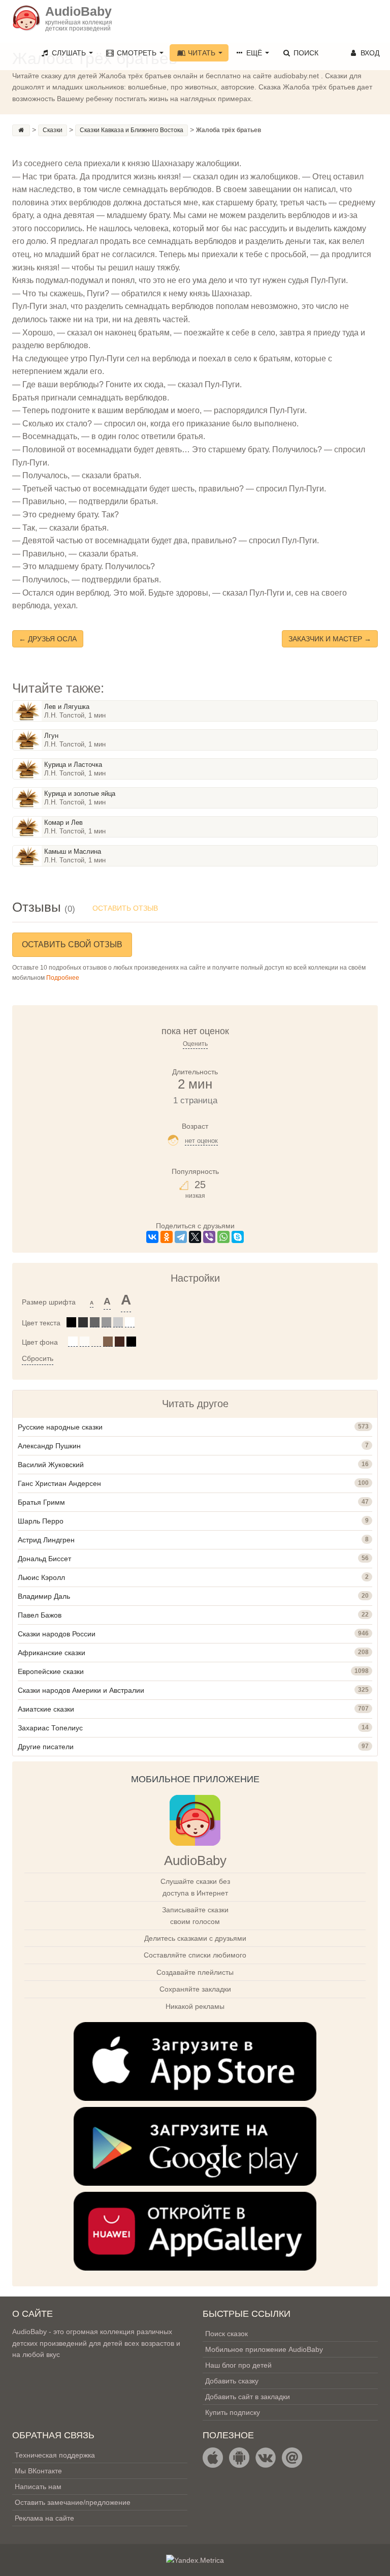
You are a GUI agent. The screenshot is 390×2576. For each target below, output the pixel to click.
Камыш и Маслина (73, 851)
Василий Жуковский (51, 1465)
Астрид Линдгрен (46, 1540)
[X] (195, 1237)
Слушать (69, 53)
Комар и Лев (63, 823)
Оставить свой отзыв (72, 944)
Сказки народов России (57, 1634)
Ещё (254, 53)
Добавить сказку (232, 2381)
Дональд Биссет (44, 1559)
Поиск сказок (226, 2334)
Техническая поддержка (55, 2455)
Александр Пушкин (49, 1446)
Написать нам (38, 2487)
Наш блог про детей (238, 2365)
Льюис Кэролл (41, 1577)
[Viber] (209, 1237)
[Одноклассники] (167, 1237)
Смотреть (137, 53)
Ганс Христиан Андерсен (59, 1483)
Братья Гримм (41, 1502)
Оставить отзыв (125, 908)
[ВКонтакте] (152, 1237)
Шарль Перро (41, 1521)
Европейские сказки (51, 1671)
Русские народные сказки (60, 1427)
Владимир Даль (44, 1596)
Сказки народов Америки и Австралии (81, 1690)
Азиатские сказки (46, 1709)
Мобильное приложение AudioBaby (264, 2349)
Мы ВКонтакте (38, 2471)
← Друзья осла (48, 639)
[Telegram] (181, 1237)
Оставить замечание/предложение (73, 2502)
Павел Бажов (40, 1615)
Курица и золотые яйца (80, 794)
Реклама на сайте (44, 2518)
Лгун (51, 736)
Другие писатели (46, 1747)
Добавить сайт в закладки (248, 2397)
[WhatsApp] (223, 1237)
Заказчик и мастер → (330, 639)
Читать (202, 53)
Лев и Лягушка (67, 707)
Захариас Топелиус (50, 1728)
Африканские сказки (52, 1653)
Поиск (305, 53)
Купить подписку (233, 2412)
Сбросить (38, 1358)
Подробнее (63, 978)
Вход (369, 53)
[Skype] (238, 1237)
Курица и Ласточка (73, 765)
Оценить (195, 1044)
